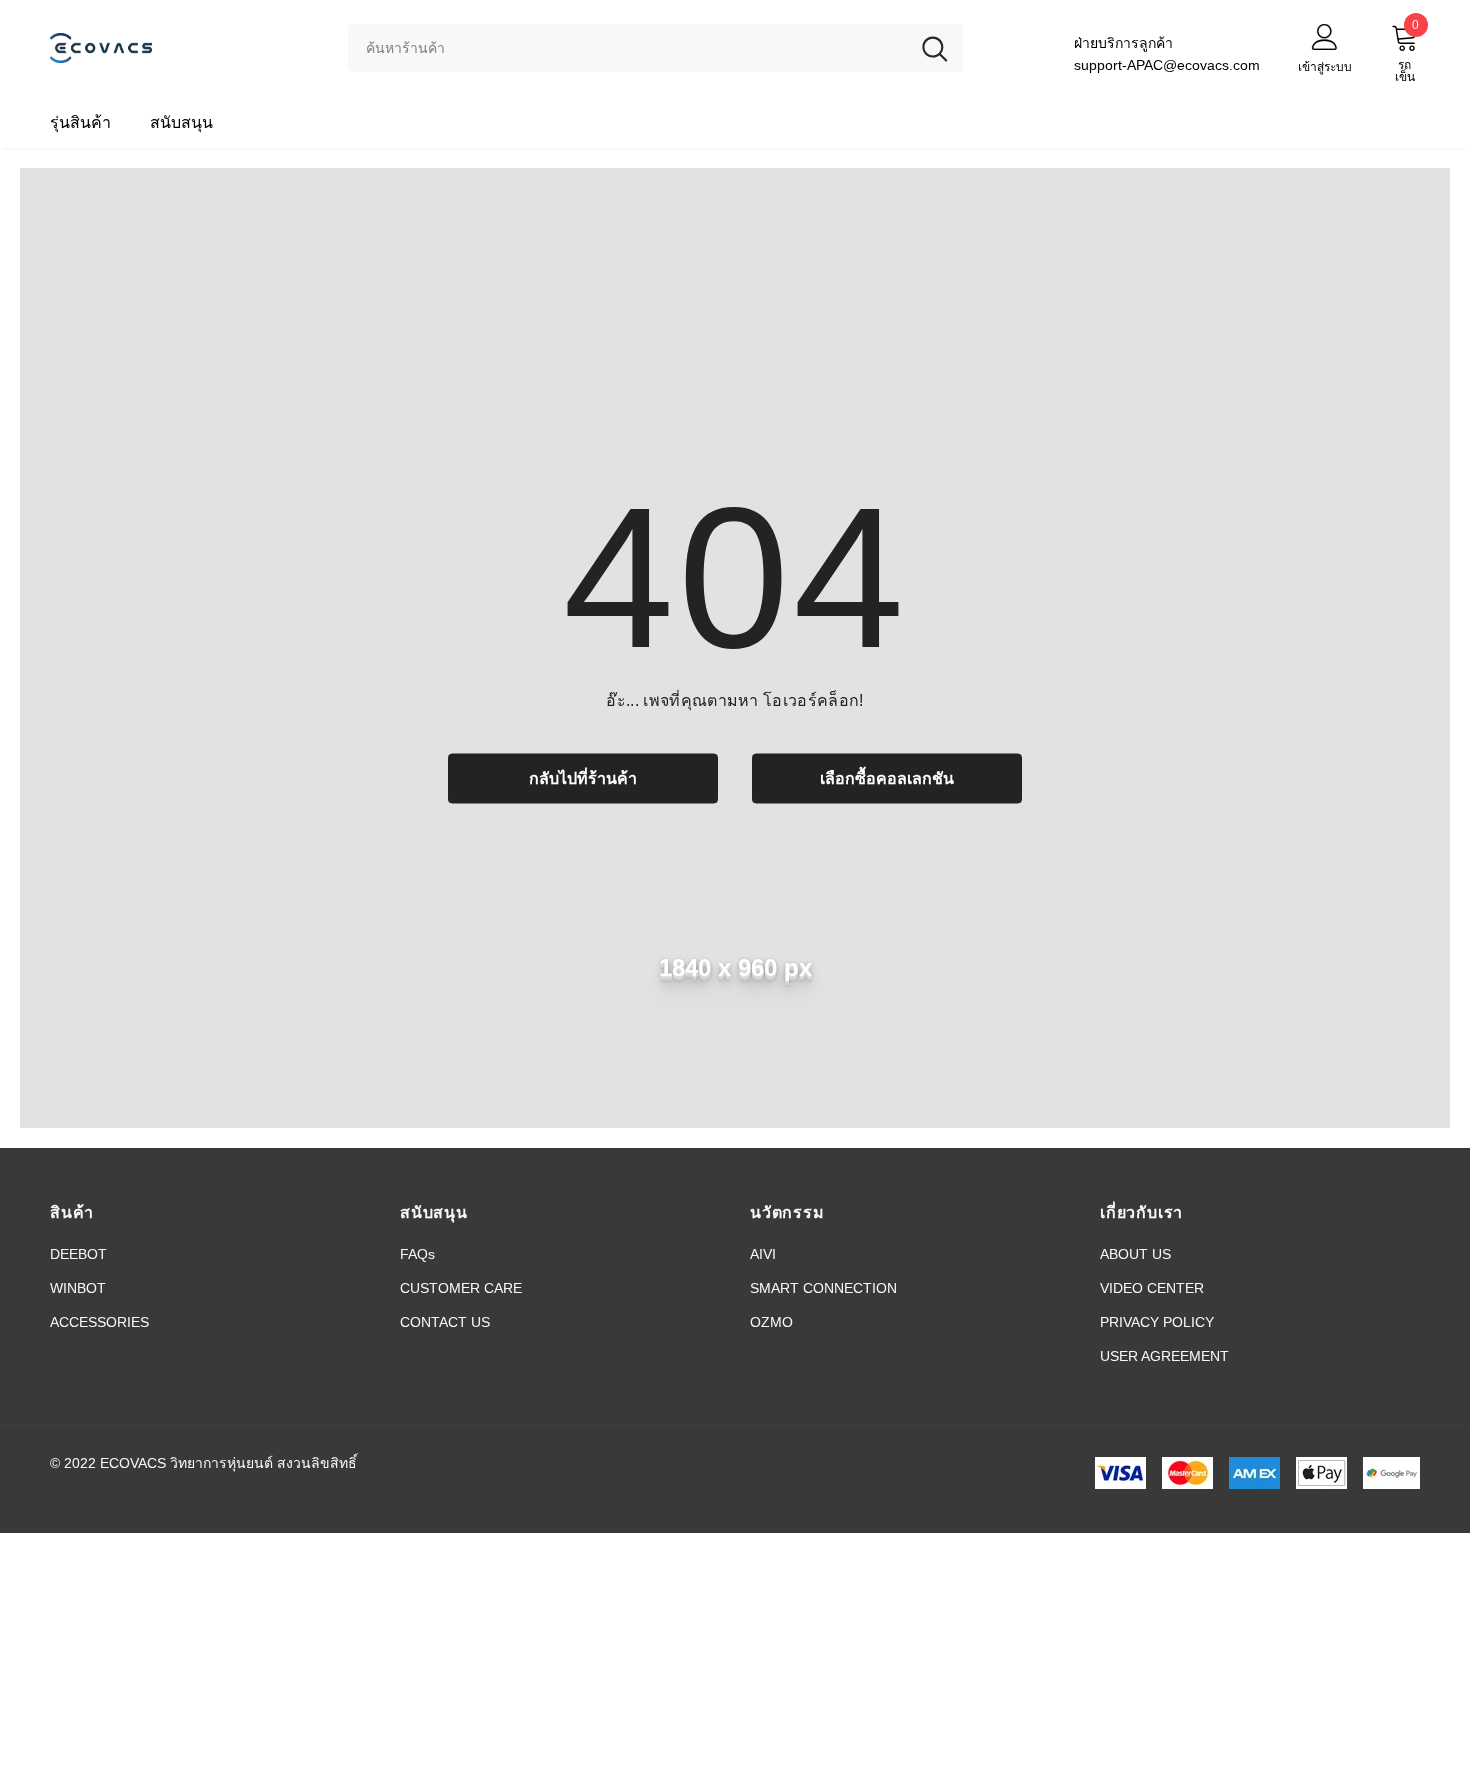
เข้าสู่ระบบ (1325, 67)
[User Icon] (1325, 36)
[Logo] (184, 47)
